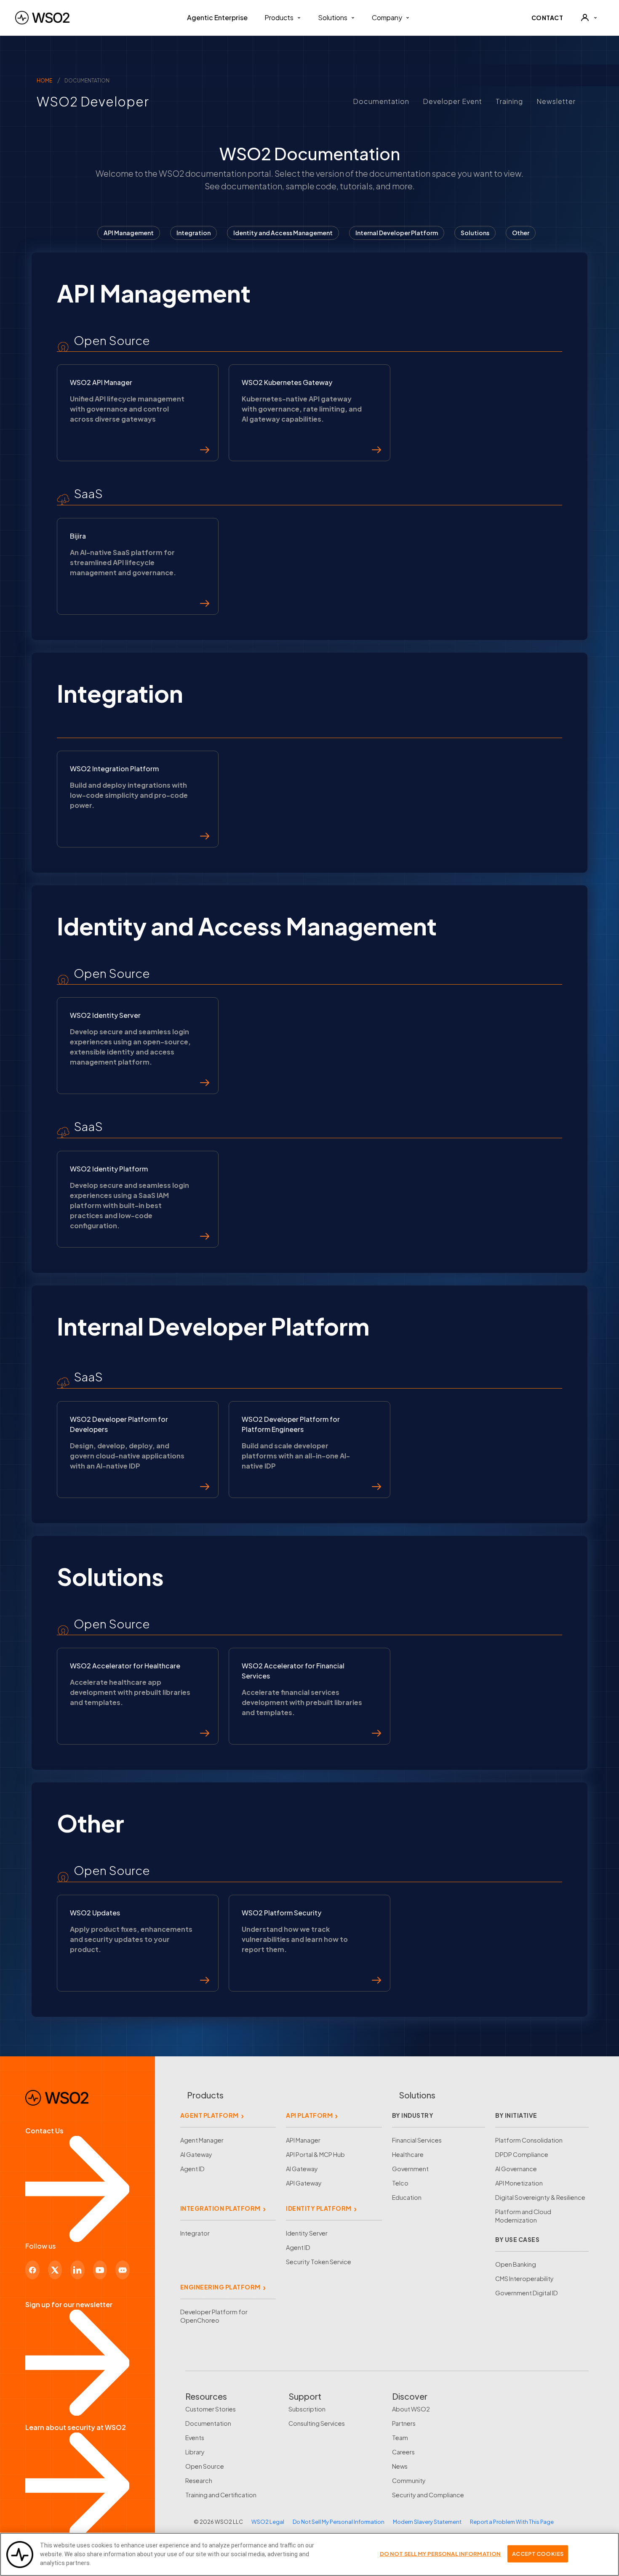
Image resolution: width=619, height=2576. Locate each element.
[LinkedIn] (77, 2270)
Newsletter (556, 101)
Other (521, 233)
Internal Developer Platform (397, 233)
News (400, 2466)
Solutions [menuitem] (333, 17)
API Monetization (519, 2183)
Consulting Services (317, 2423)
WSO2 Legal (268, 2522)
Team (400, 2438)
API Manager (303, 2140)
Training (509, 101)
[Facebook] (32, 2270)
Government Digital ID (527, 2293)
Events (195, 2438)
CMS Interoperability (524, 2279)
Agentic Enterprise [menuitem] (217, 17)
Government (410, 2169)
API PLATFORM (309, 2115)
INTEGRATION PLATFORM (220, 2208)
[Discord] (123, 2270)
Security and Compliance (428, 2495)
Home (44, 81)
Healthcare (408, 2154)
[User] (589, 18)
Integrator (195, 2233)
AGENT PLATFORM (209, 2115)
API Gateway (304, 2183)
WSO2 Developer (85, 101)
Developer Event (452, 101)
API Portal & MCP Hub (315, 2154)
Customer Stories (211, 2409)
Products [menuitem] (279, 17)
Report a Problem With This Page (512, 2522)
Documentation (381, 101)
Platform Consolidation (529, 2140)
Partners (404, 2423)
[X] (55, 2270)
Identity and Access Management (283, 233)
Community (409, 2480)
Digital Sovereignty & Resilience (540, 2197)
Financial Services (417, 2140)
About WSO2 (411, 2409)
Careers (403, 2452)
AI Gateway (196, 2154)
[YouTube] (100, 2270)
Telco (400, 2183)
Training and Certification (221, 2495)
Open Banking (516, 2264)
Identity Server (307, 2233)
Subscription (307, 2409)
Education (407, 2197)
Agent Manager (202, 2140)
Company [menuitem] (387, 17)
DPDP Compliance (522, 2154)
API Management (129, 233)
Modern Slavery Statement (427, 2522)
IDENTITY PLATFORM (319, 2208)
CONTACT (547, 18)
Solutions (475, 233)
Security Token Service (319, 2262)
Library (195, 2452)
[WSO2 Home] (42, 18)
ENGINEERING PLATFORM (220, 2287)
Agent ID (192, 2169)
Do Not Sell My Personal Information (339, 2522)
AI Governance (516, 2169)
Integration (193, 233)
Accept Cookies (538, 2553)
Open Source (205, 2466)
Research (199, 2480)
